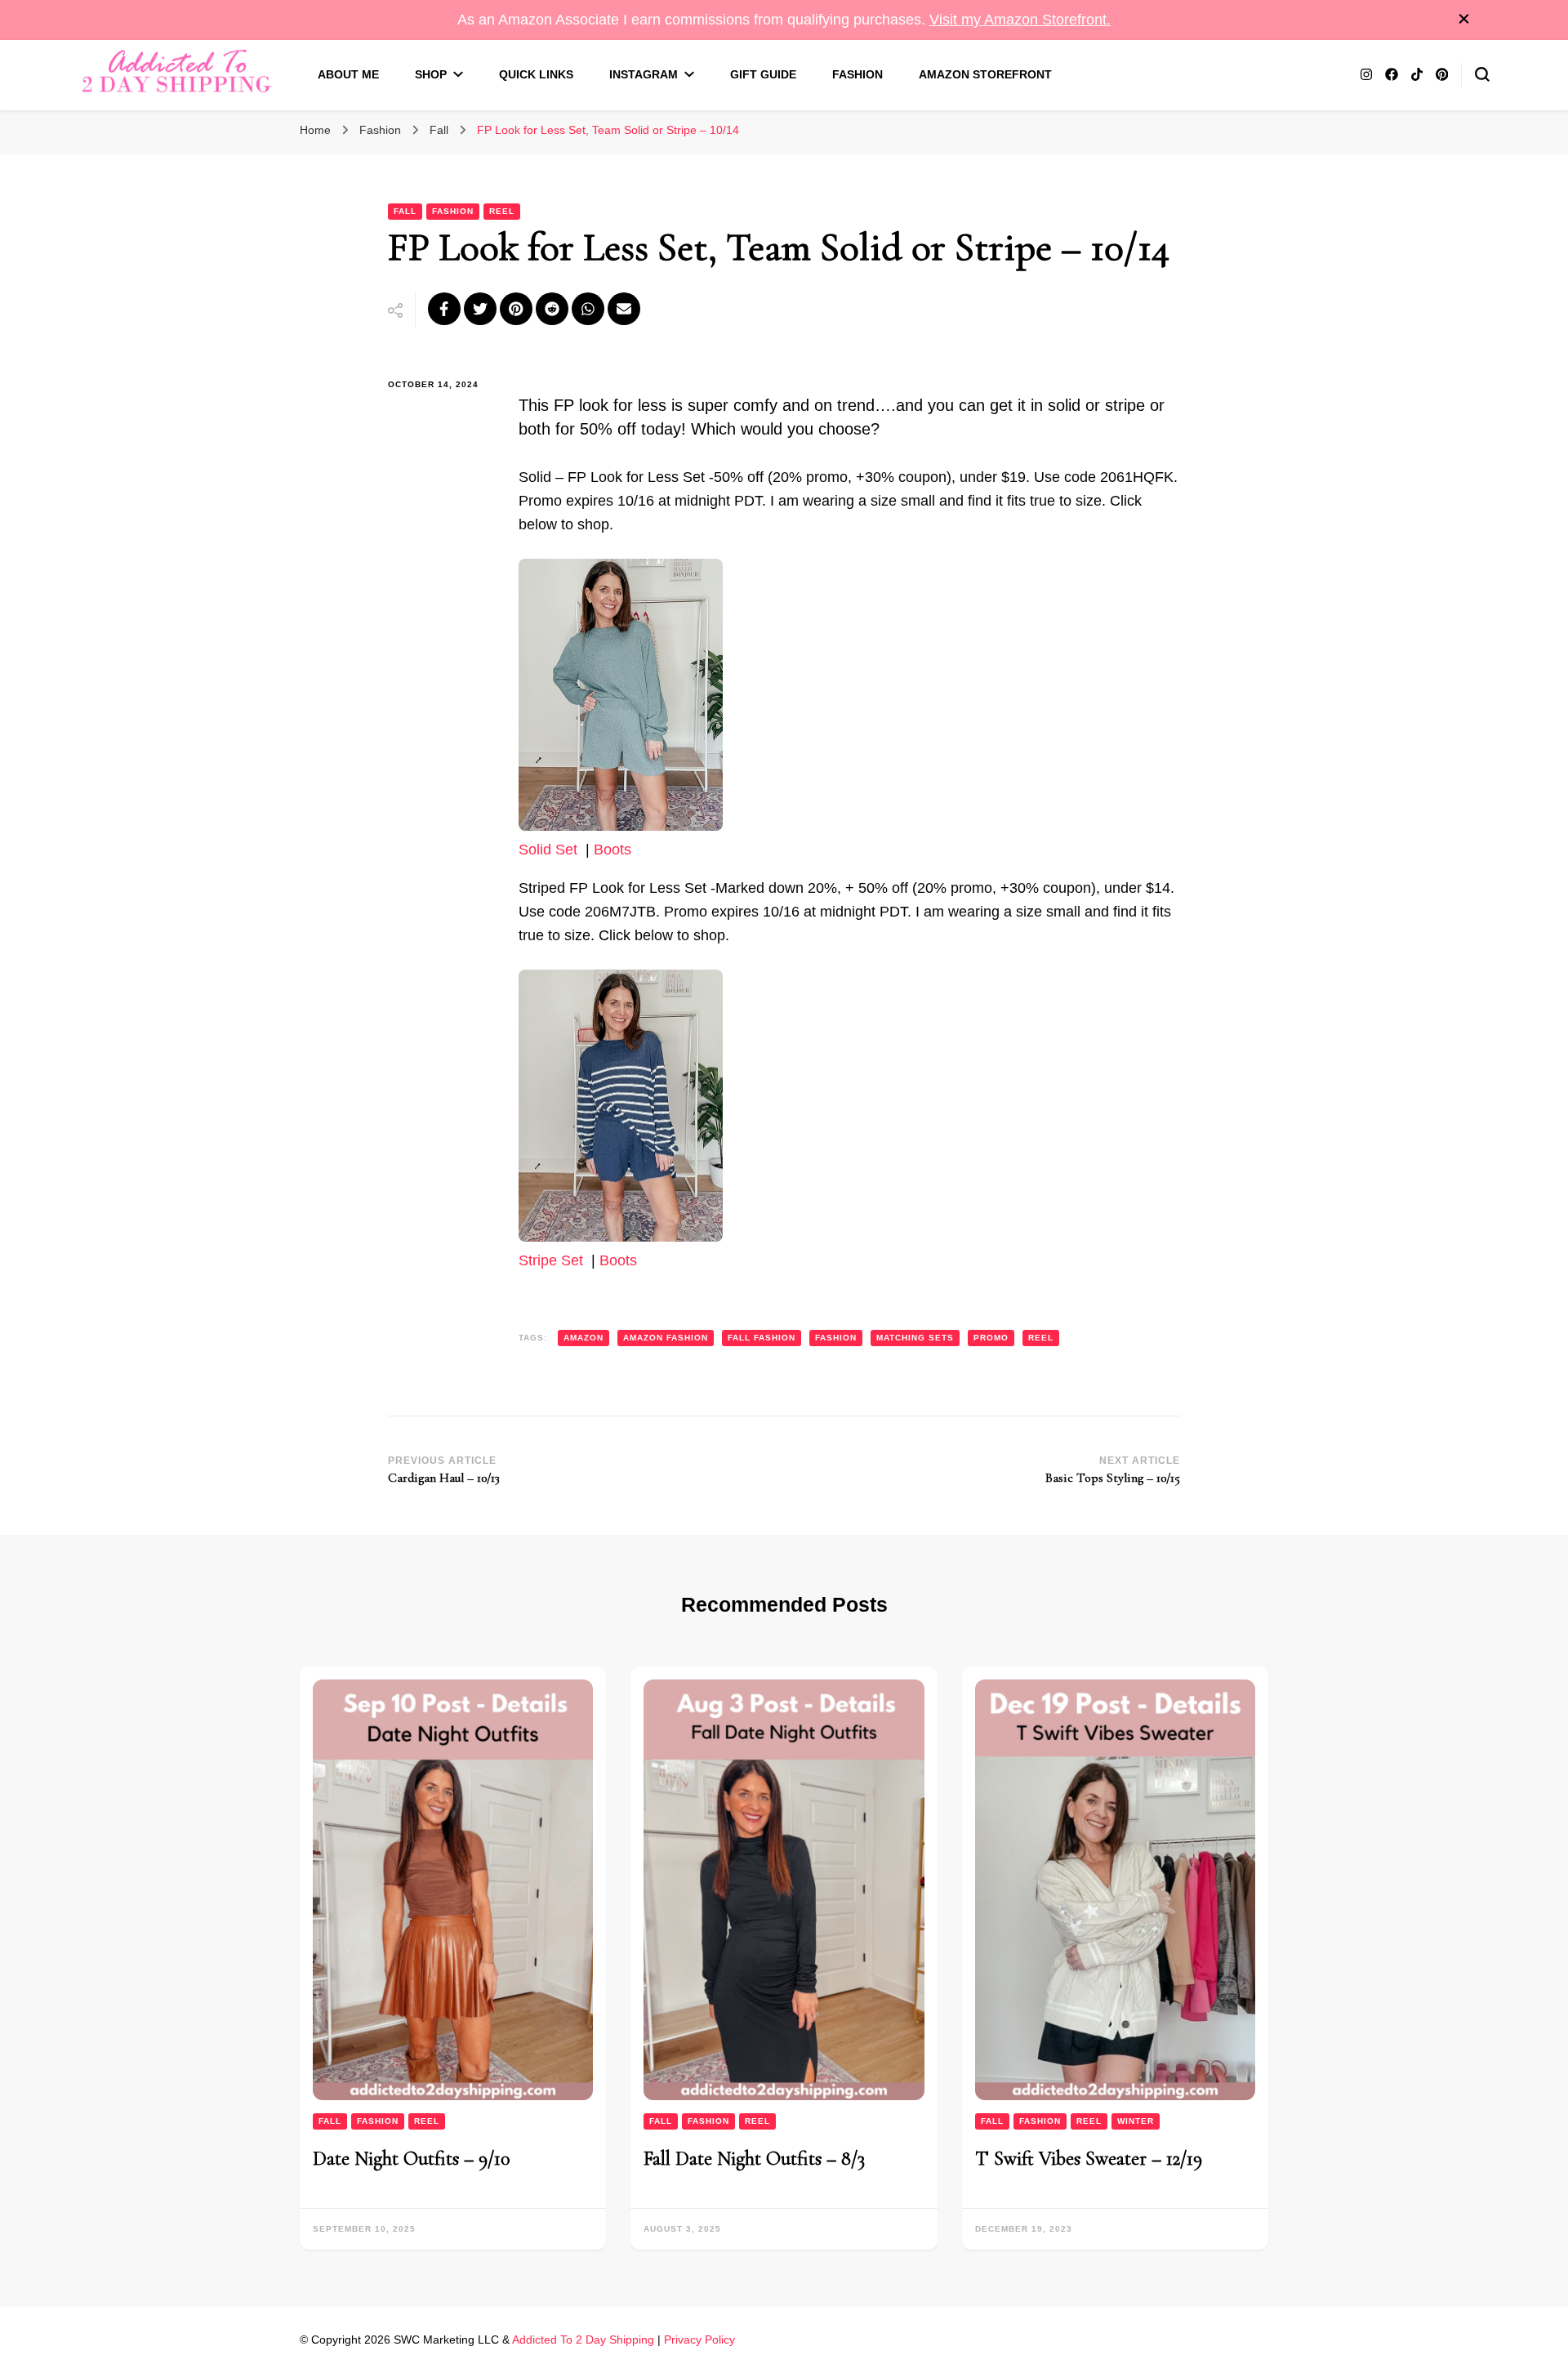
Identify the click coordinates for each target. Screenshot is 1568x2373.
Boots (612, 850)
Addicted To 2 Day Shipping (583, 2340)
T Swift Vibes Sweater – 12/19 (1089, 2159)
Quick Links (536, 74)
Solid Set (548, 850)
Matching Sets (915, 1338)
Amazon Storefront (985, 74)
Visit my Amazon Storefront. (1020, 20)
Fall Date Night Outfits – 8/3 (754, 2159)
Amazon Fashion (666, 1338)
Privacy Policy (699, 2340)
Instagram (644, 74)
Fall (405, 211)
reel (1041, 1338)
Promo (991, 1338)
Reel (502, 211)
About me (348, 74)
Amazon (584, 1338)
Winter (1136, 2121)
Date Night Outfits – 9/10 (411, 2159)
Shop (431, 74)
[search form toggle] (1482, 74)
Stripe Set (551, 1260)
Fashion (857, 74)
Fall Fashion (762, 1338)
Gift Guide (763, 74)
